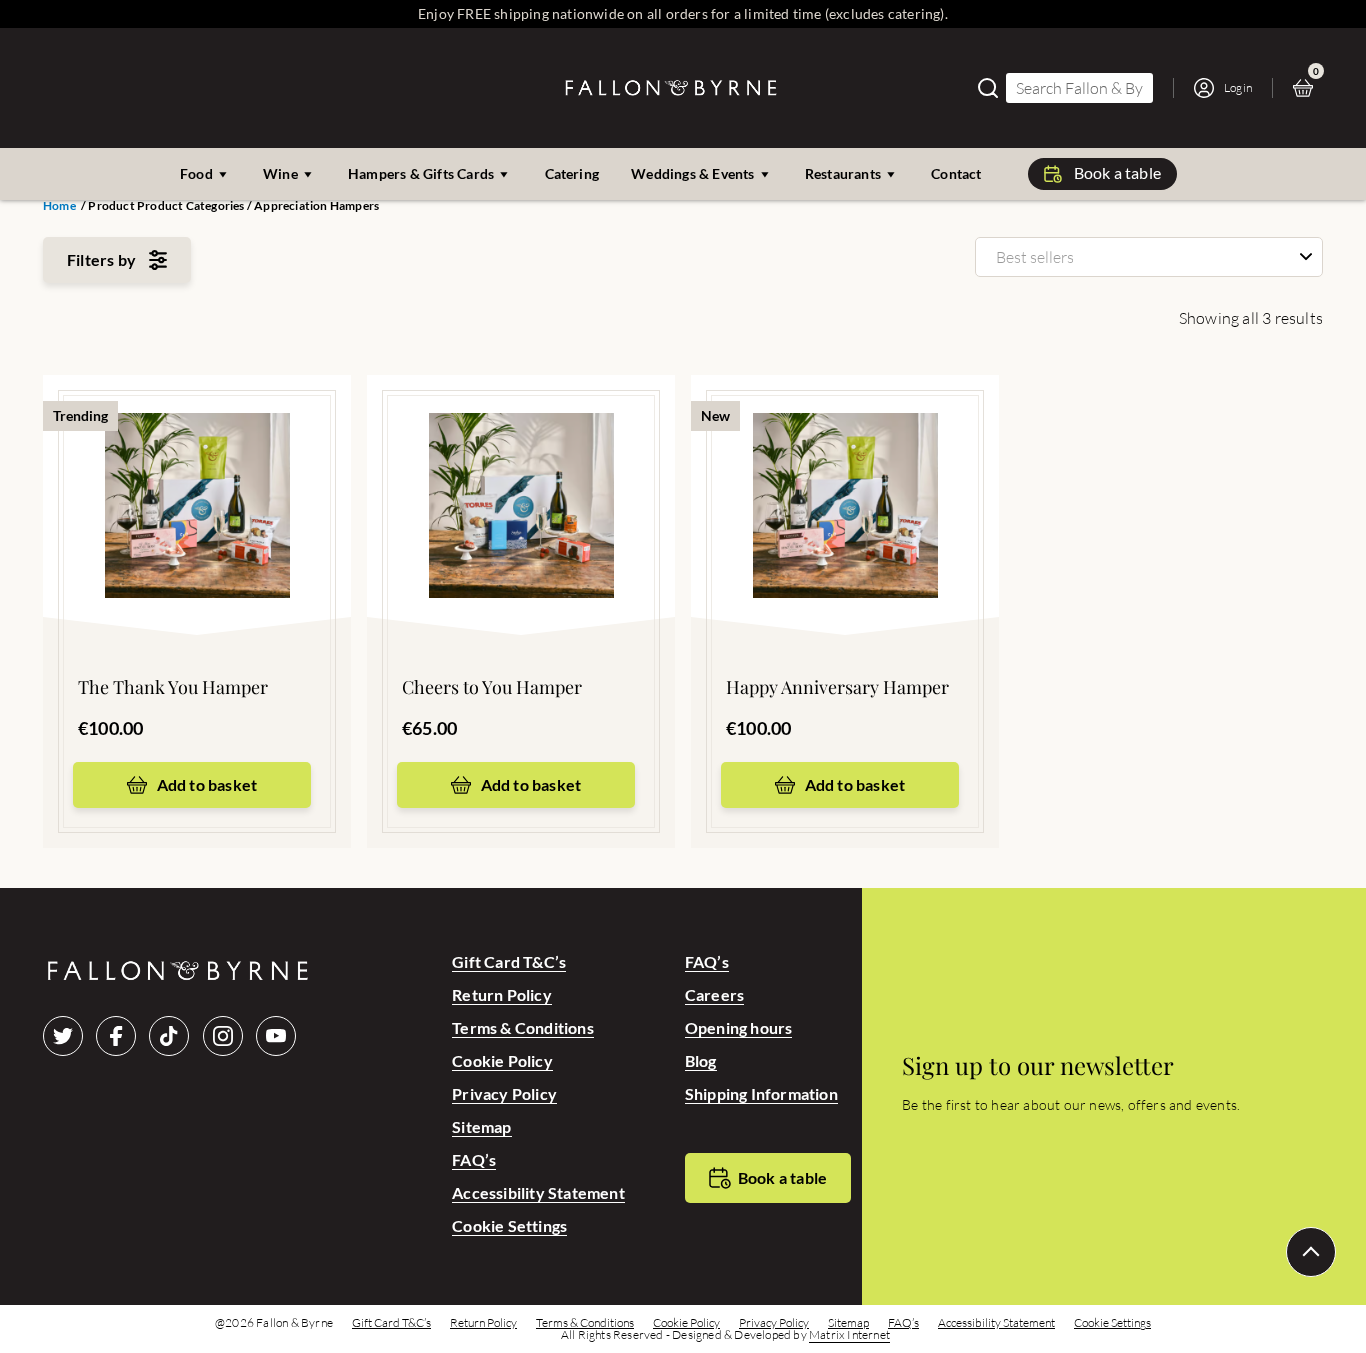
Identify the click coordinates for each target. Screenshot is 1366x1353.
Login (1238, 87)
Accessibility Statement (538, 1192)
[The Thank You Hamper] (197, 475)
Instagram (223, 1036)
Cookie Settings (509, 1225)
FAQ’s (474, 1159)
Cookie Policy (502, 1060)
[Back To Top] (1311, 1252)
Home (59, 206)
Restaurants (843, 173)
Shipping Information (761, 1093)
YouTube (276, 1036)
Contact (956, 173)
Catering (572, 173)
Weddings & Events (692, 173)
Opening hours (739, 1027)
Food (196, 173)
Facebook (116, 1036)
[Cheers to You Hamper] (521, 475)
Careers (714, 994)
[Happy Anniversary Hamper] (845, 475)
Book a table (1117, 172)
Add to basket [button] (207, 784)
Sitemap (481, 1126)
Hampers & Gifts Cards (421, 173)
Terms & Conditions (523, 1027)
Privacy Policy (504, 1093)
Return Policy (502, 994)
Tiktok (169, 1036)
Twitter (63, 1036)
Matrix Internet (849, 1335)
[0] (1308, 88)
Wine (280, 173)
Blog (701, 1060)
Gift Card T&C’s (509, 961)
